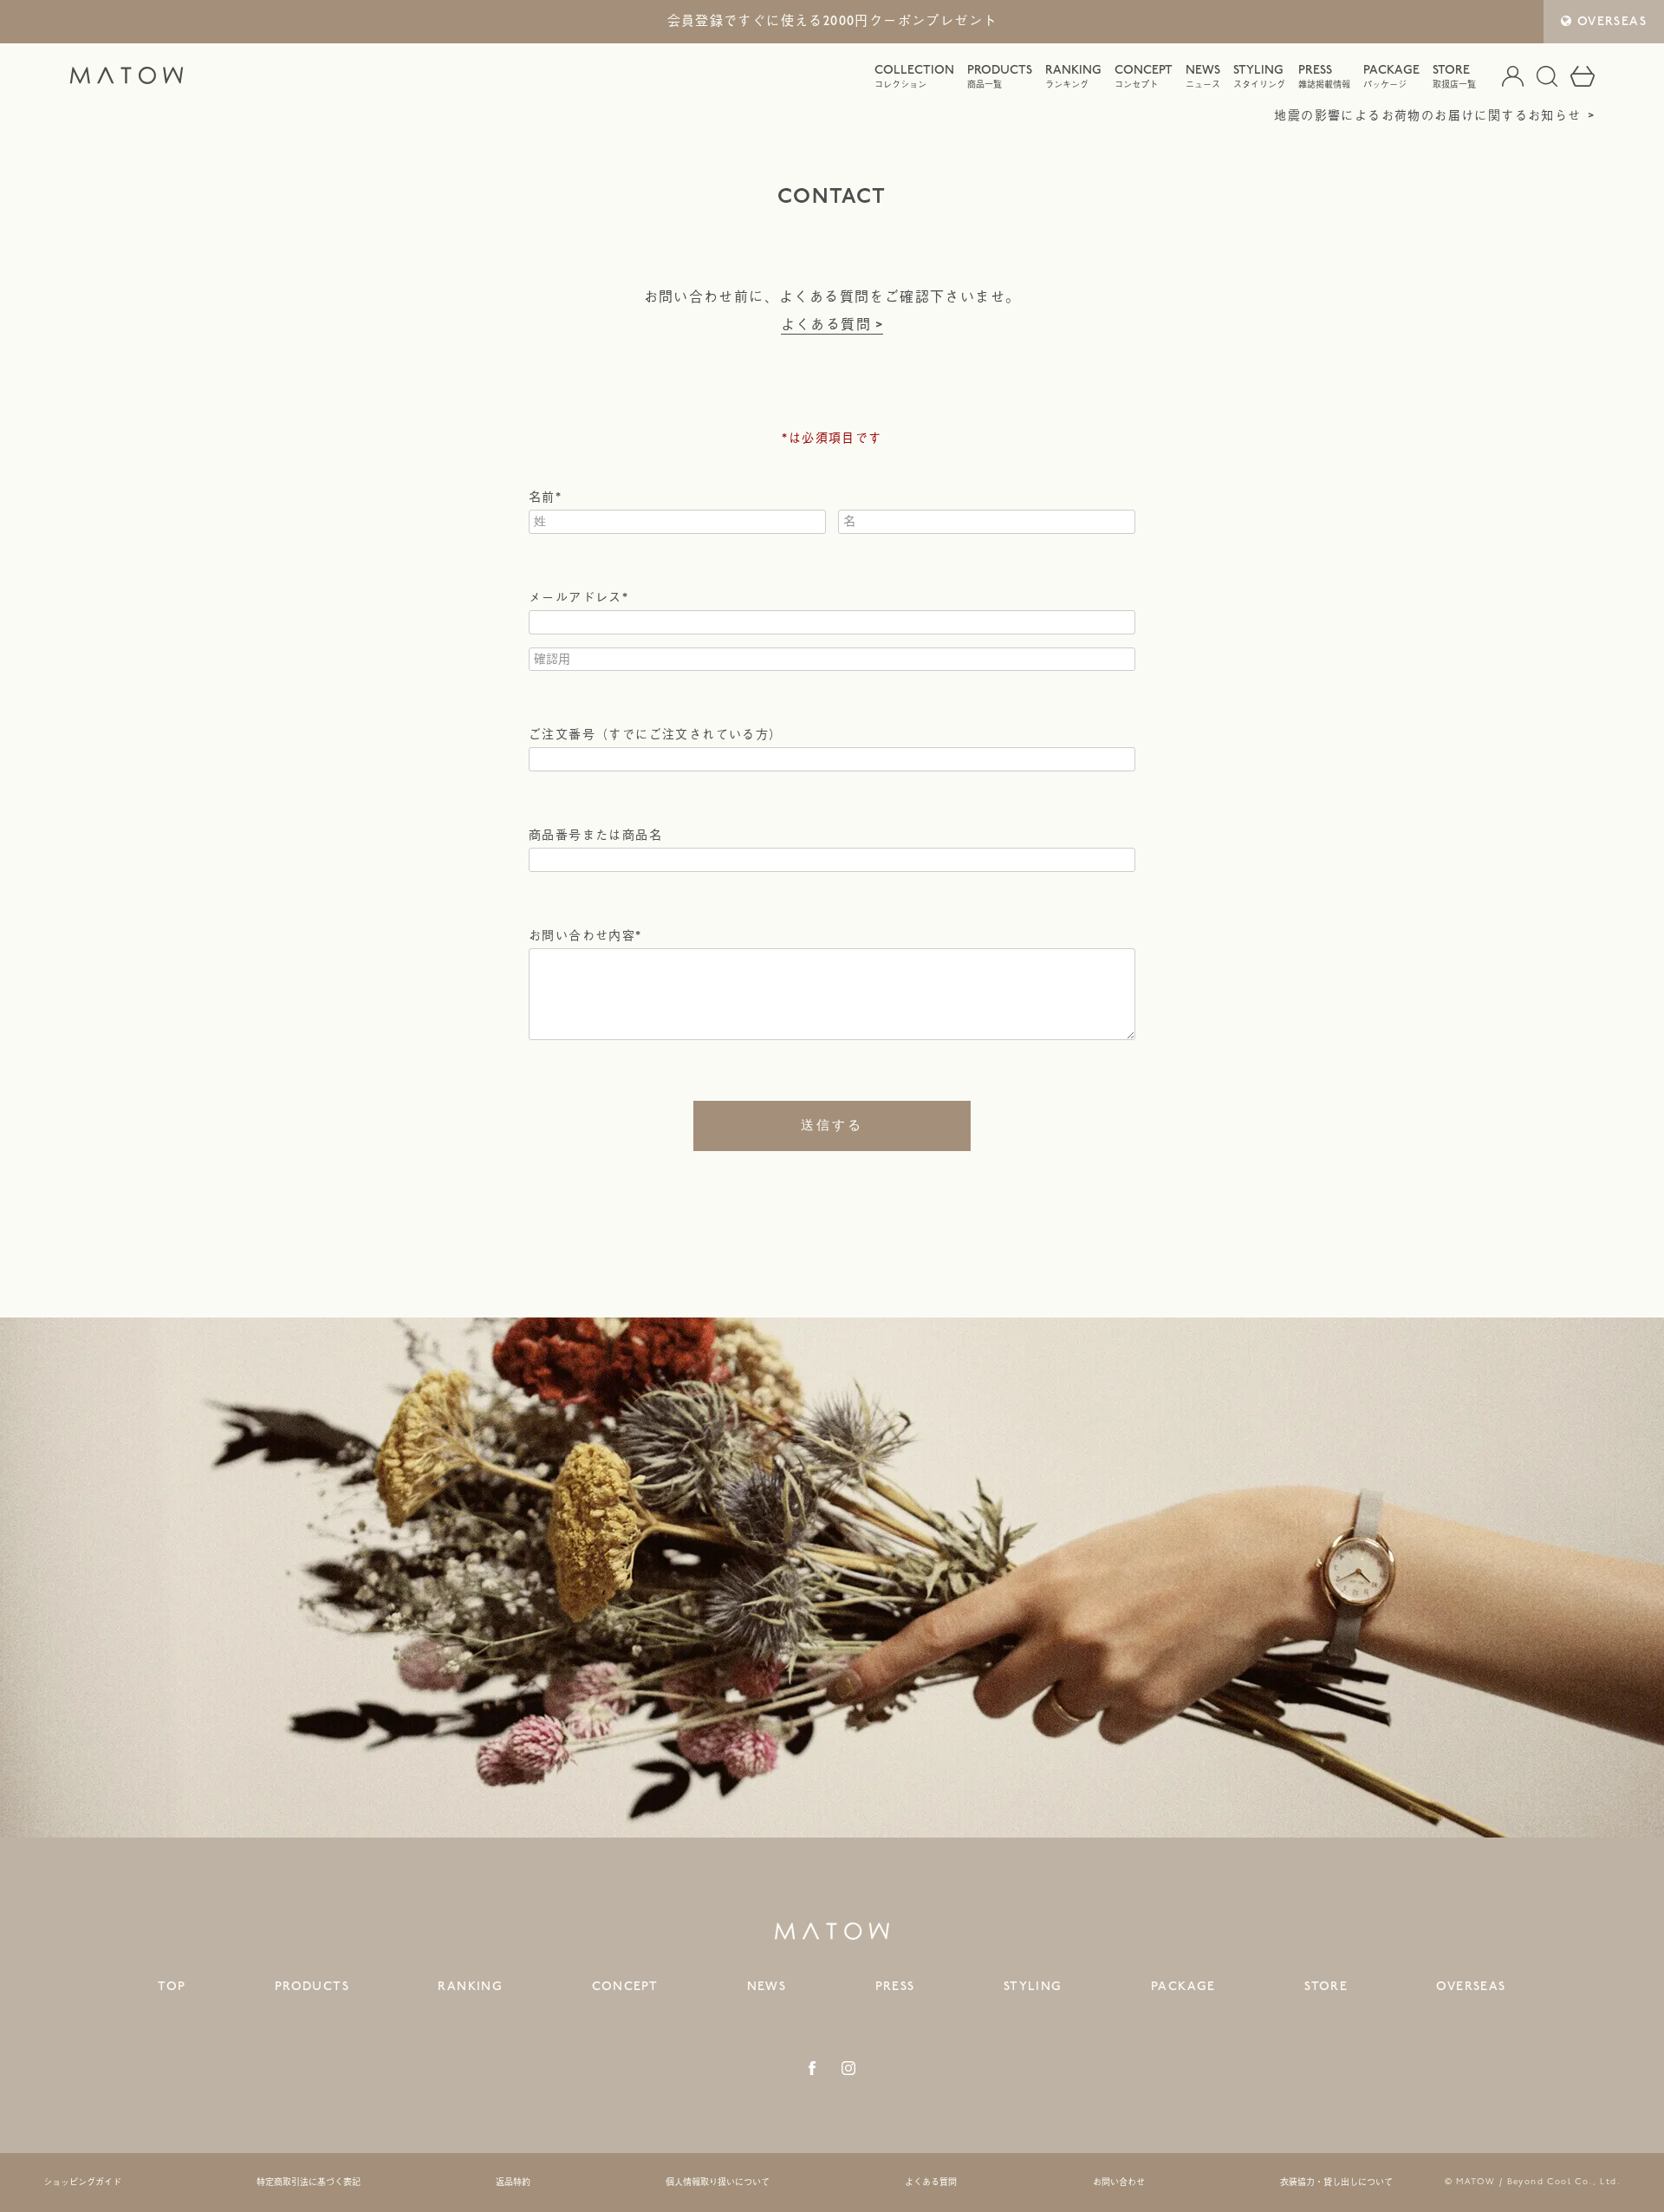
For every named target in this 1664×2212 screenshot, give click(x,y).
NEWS (1203, 76)
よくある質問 (826, 325)
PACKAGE (1391, 76)
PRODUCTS (1000, 76)
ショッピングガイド (82, 2183)
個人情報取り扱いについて (718, 2183)
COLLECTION (914, 76)
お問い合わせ (1119, 2183)
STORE (1454, 76)
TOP (172, 1986)
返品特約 (513, 2183)
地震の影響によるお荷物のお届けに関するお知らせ (1427, 116)
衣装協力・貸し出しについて (1336, 2183)
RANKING (1073, 76)
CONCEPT (1144, 76)
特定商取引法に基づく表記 (309, 2183)
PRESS (1324, 76)
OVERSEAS (1612, 21)
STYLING (1259, 76)
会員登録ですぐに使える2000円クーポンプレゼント (832, 22)
